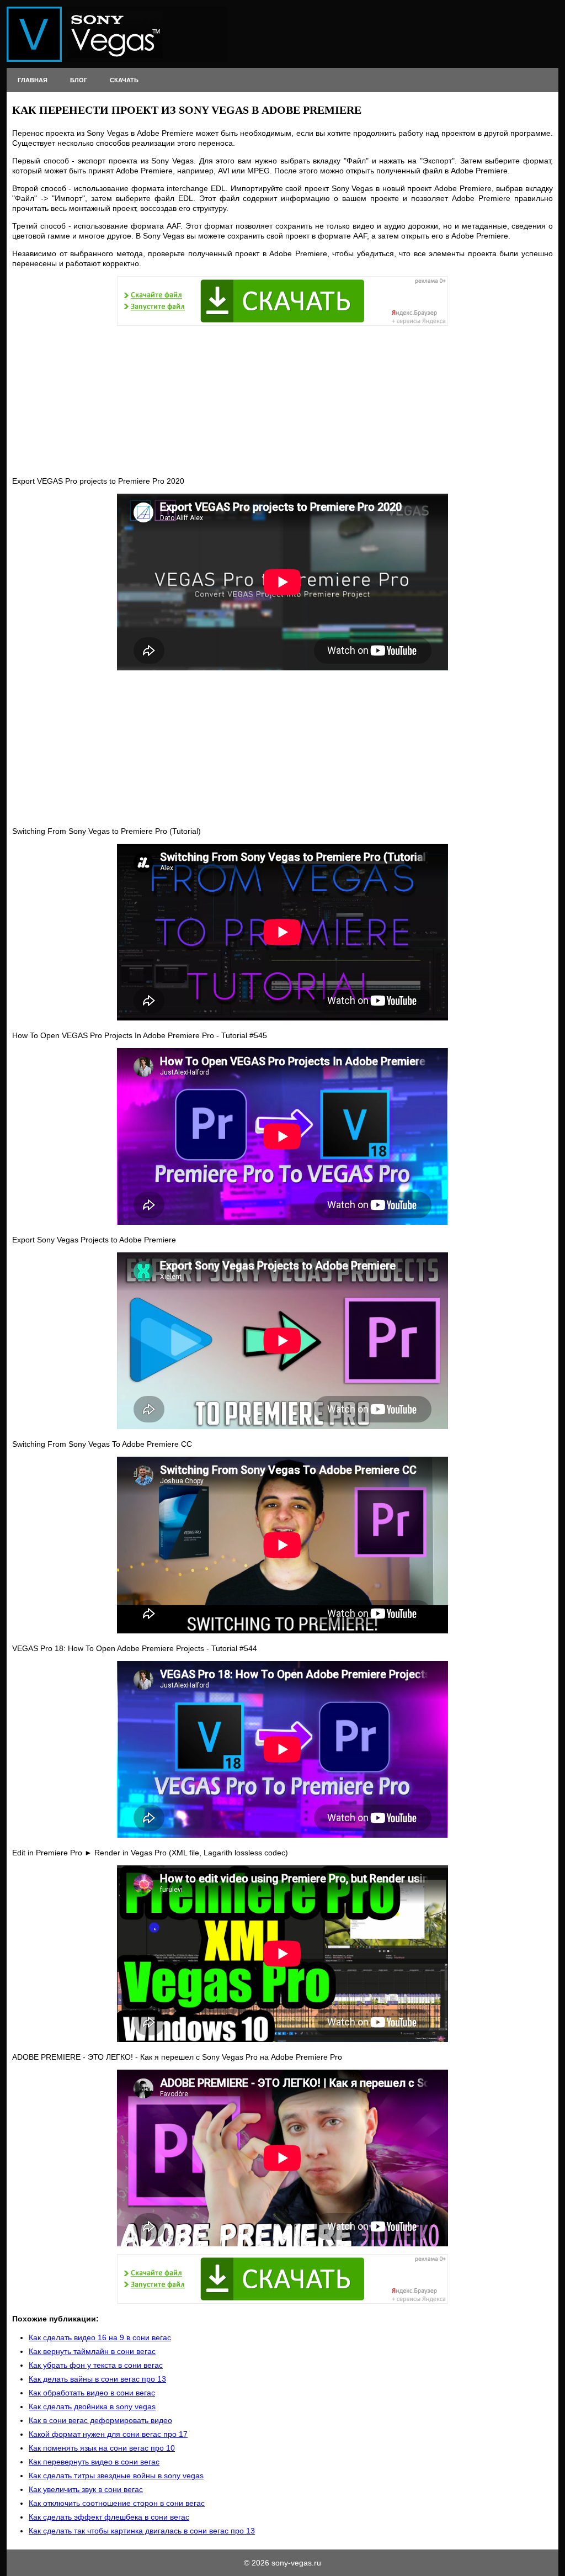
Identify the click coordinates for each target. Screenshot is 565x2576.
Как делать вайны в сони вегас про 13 (97, 2379)
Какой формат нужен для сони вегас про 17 (108, 2434)
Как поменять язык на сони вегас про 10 (102, 2448)
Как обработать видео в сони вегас (92, 2393)
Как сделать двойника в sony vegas (92, 2406)
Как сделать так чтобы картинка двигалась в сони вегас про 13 (142, 2531)
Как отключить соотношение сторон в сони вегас (117, 2503)
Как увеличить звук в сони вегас (86, 2489)
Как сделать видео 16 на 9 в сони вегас (100, 2337)
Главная (33, 80)
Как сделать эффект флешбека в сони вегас (109, 2517)
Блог (79, 80)
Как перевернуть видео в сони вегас (94, 2462)
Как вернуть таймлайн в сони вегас (92, 2351)
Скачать (124, 80)
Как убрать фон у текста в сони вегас (96, 2365)
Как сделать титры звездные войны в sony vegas (116, 2476)
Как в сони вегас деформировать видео (100, 2420)
